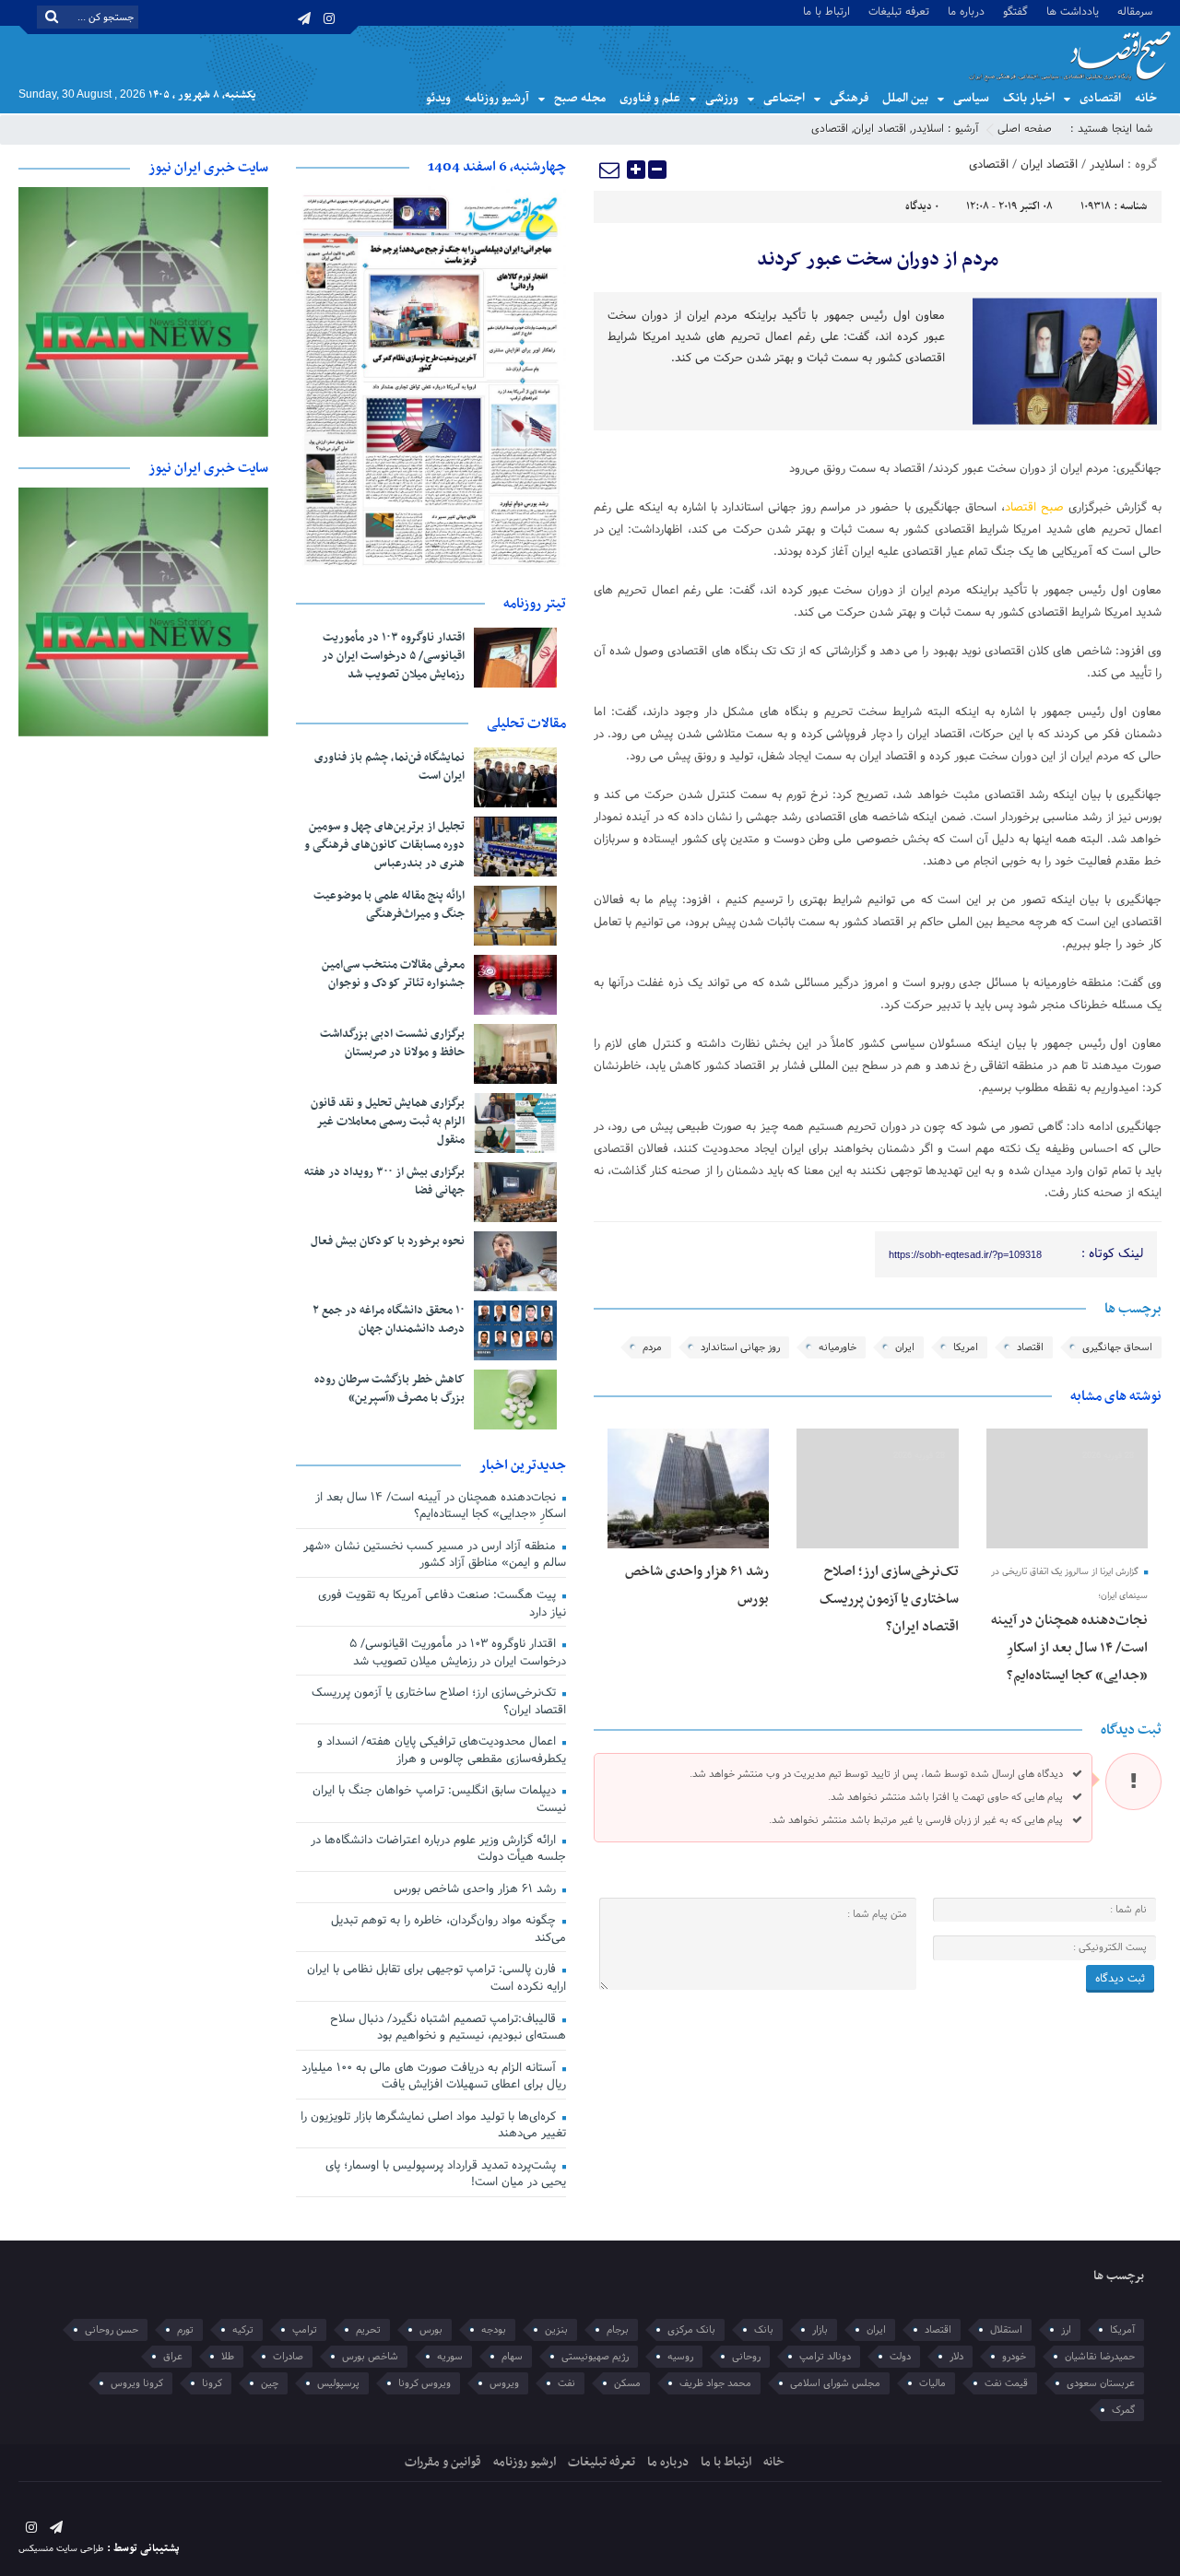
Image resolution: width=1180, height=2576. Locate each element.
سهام (512, 2357)
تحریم (368, 2330)
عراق (173, 2357)
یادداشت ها (1073, 11)
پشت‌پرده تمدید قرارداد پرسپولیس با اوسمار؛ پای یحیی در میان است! (446, 2175)
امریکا (966, 1347)
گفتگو (1015, 11)
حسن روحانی (112, 2330)
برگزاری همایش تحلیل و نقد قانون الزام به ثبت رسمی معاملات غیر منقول (388, 1122)
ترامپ (305, 2330)
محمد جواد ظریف (715, 2383)
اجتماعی (784, 98)
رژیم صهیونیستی (595, 2357)
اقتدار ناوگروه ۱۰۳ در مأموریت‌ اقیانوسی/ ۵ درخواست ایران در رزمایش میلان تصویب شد (393, 656)
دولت (900, 2357)
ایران (905, 1347)
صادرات (288, 2357)
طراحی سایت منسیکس (61, 2549)
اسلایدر (928, 129)
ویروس (504, 2383)
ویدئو (438, 98)
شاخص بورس (370, 2357)
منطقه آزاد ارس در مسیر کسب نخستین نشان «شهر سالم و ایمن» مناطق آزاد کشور (435, 1555)
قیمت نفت (1006, 2383)
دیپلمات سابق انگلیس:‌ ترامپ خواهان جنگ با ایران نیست (439, 1800)
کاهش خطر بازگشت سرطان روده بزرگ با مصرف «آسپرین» (389, 1389)
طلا (228, 2357)
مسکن (627, 2383)
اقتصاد (1030, 1347)
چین (270, 2383)
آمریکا (1122, 2330)
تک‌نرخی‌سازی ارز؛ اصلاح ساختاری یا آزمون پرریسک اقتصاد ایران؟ (889, 1599)
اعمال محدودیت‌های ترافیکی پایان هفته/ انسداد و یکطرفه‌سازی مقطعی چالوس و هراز (442, 1751)
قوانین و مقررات (443, 2462)
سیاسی (971, 98)
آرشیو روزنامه (497, 98)
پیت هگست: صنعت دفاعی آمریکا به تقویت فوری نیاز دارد (442, 1604)
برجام (618, 2330)
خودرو (1014, 2357)
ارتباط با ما (826, 11)
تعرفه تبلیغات (899, 11)
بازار (820, 2330)
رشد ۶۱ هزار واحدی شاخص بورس (477, 1889)
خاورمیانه (838, 1347)
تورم (185, 2330)
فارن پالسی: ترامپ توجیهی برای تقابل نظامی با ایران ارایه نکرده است (437, 1978)
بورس (431, 2330)
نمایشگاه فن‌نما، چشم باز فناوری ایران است (389, 767)
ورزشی (722, 98)
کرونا (212, 2383)
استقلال (1006, 2330)
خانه (1146, 98)
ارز (1066, 2330)
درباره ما (966, 11)
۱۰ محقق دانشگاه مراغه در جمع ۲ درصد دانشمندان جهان (389, 1320)
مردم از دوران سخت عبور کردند (878, 260)
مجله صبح (580, 98)
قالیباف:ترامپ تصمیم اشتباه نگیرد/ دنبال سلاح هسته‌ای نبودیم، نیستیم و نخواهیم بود (448, 2028)
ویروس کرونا (425, 2383)
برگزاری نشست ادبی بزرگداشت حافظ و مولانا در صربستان (392, 1043)
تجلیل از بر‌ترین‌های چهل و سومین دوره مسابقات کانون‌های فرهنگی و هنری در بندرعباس (384, 845)
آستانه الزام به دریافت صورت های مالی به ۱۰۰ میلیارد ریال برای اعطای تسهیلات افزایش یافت (434, 2077)
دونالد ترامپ (825, 2357)
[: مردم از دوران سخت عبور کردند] (610, 170)
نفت (566, 2383)
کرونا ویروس (137, 2383)
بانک (764, 2330)
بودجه (494, 2330)
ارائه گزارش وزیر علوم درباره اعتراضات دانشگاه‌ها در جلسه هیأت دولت (438, 1849)
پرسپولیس (338, 2383)
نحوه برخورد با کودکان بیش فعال (388, 1241)
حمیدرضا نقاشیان (1100, 2357)
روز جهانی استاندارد (740, 1347)
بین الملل (905, 98)
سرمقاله (1135, 11)
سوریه (450, 2357)
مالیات (932, 2383)
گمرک (1123, 2410)
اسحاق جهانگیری (1117, 1347)
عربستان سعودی (1101, 2383)
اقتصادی (1100, 98)
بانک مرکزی (691, 2330)
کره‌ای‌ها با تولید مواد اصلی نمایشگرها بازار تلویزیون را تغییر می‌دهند (433, 2126)
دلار (956, 2357)
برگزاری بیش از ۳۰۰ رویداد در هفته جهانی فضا (384, 1182)
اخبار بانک (1029, 98)
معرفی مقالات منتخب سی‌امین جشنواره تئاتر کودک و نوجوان (393, 974)
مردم (652, 1347)
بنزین (556, 2330)
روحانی (746, 2357)
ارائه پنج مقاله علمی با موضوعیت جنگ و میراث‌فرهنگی (389, 905)
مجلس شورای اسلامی (835, 2383)
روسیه (680, 2357)
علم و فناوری (650, 98)
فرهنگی (849, 98)
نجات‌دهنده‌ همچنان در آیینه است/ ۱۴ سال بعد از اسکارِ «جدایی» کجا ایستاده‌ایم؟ (1069, 1648)
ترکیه (243, 2330)
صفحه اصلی (1025, 129)
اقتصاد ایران (880, 129)
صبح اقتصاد (1034, 508)
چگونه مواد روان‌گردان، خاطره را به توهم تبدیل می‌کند (448, 1929)
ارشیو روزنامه (525, 2462)
